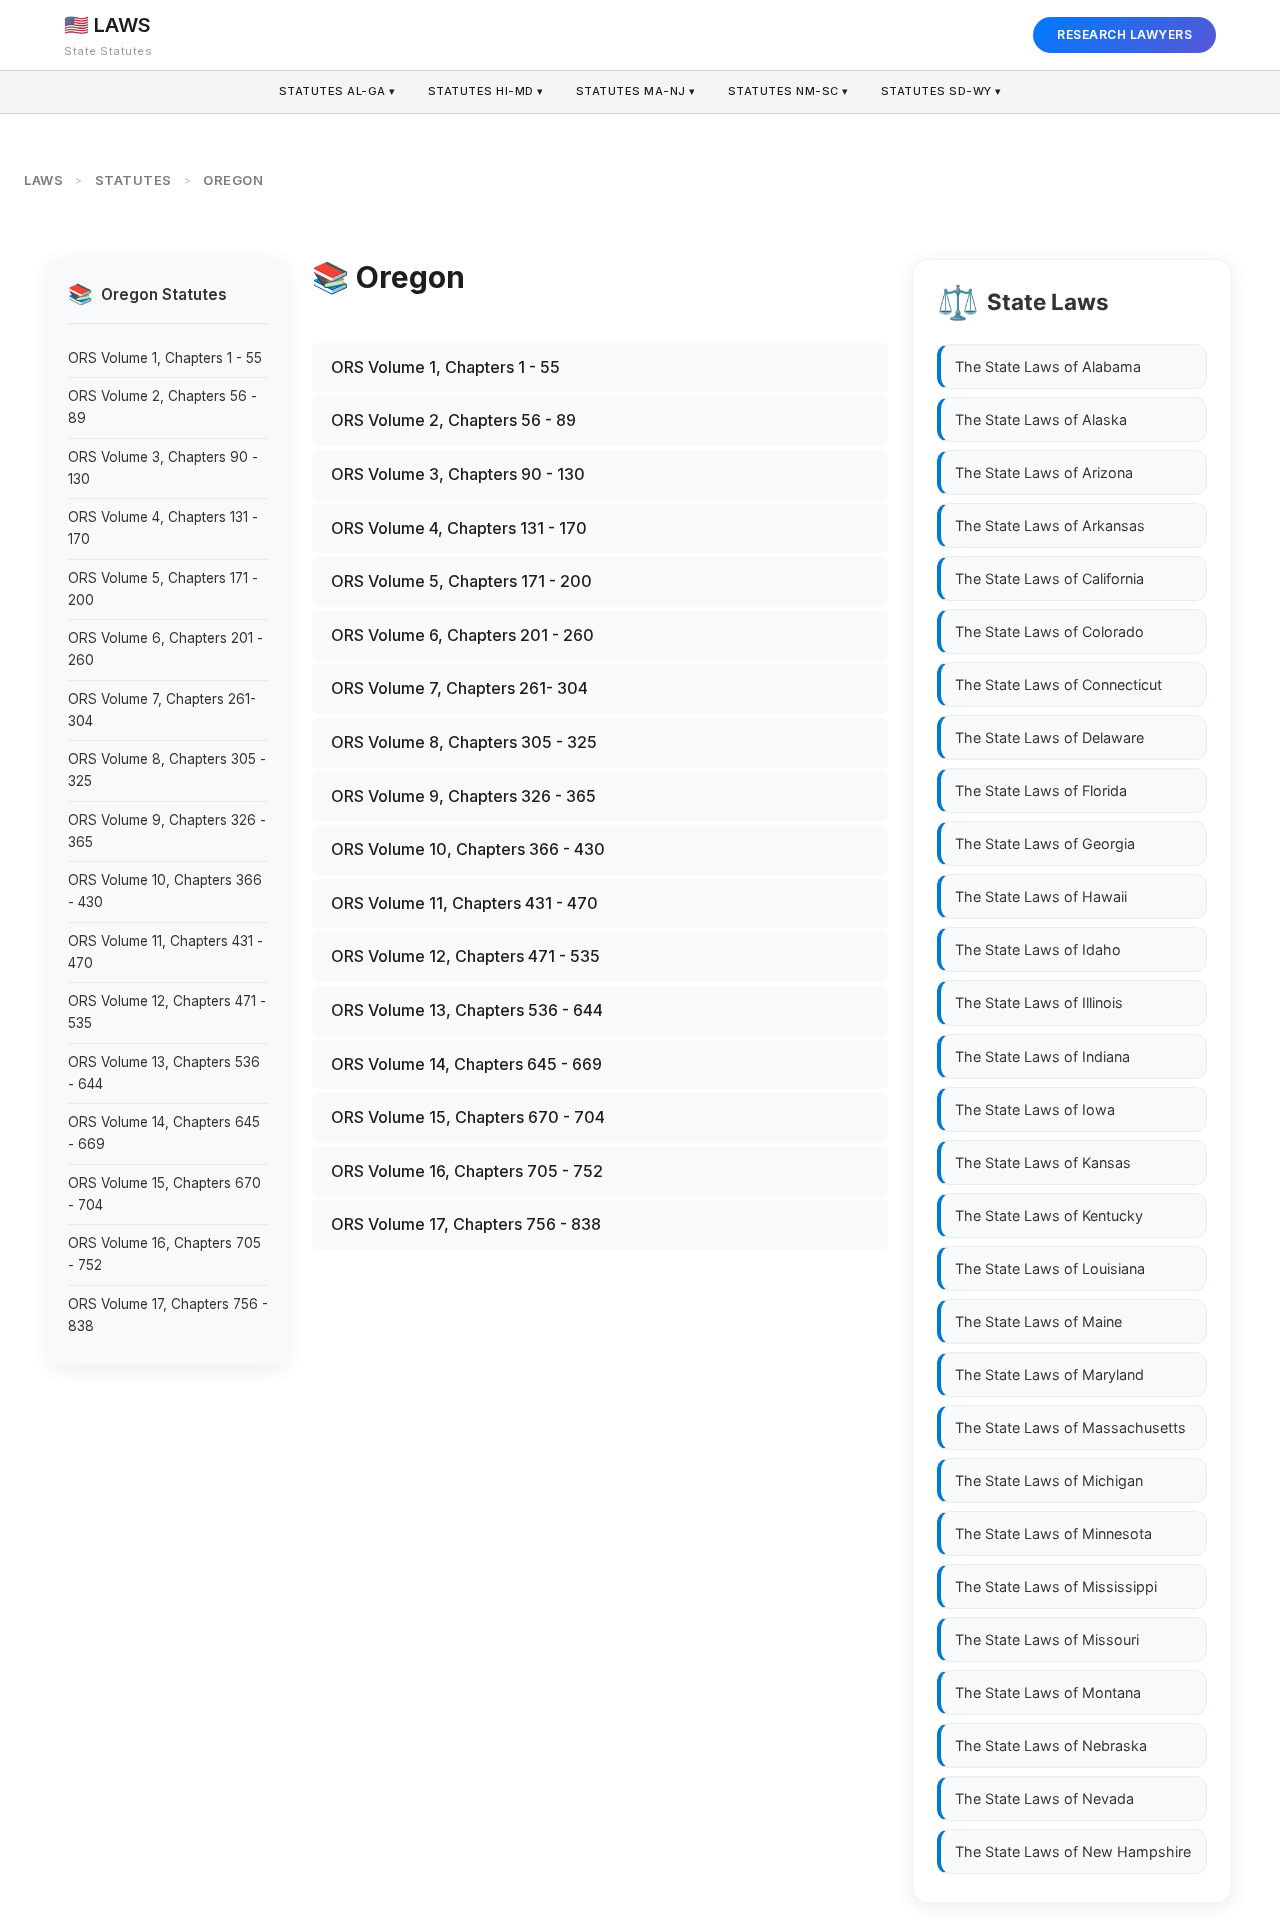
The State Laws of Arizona (1044, 472)
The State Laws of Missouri (1047, 1639)
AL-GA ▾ (337, 91)
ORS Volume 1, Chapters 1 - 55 (165, 357)
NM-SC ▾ (788, 91)
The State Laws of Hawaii (1041, 896)
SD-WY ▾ (941, 91)
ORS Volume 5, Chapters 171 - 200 (163, 589)
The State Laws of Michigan (1049, 1480)
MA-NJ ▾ (636, 91)
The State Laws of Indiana (1042, 1055)
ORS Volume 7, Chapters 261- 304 (162, 710)
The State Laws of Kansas (1043, 1161)
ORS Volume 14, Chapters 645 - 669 (164, 1133)
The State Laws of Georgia (1045, 843)
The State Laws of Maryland (1049, 1374)
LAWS (43, 180)
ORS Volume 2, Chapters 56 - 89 (162, 407)
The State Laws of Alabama (1048, 366)
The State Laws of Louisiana (1050, 1267)
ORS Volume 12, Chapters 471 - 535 (167, 1012)
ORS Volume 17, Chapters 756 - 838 (168, 1315)
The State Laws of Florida (1041, 790)
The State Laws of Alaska (1041, 419)
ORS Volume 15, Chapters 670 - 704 (164, 1194)
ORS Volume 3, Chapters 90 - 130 (163, 468)
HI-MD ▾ (486, 91)
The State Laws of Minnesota (1053, 1533)
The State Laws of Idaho (1038, 949)
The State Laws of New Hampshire (1073, 1851)
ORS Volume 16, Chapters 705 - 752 (164, 1254)
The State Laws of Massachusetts (1070, 1427)
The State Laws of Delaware (1049, 737)
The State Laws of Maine (1038, 1320)
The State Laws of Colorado (1049, 631)
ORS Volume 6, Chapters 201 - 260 (165, 649)
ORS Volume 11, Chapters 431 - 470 (165, 952)
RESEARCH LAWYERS (1124, 34)
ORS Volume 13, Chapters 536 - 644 (164, 1073)
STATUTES (133, 180)
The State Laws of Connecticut (1058, 684)
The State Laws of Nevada (1044, 1798)
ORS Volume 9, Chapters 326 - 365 (167, 831)
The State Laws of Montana (1048, 1692)
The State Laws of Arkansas (1050, 525)
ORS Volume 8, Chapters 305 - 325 (167, 770)
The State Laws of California (1049, 578)
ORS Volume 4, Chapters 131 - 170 (163, 528)
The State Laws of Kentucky (1049, 1214)
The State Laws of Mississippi (1056, 1586)
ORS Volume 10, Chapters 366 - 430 (165, 891)
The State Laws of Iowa (1035, 1108)
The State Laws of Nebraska (1051, 1745)
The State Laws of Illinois (1039, 1002)
